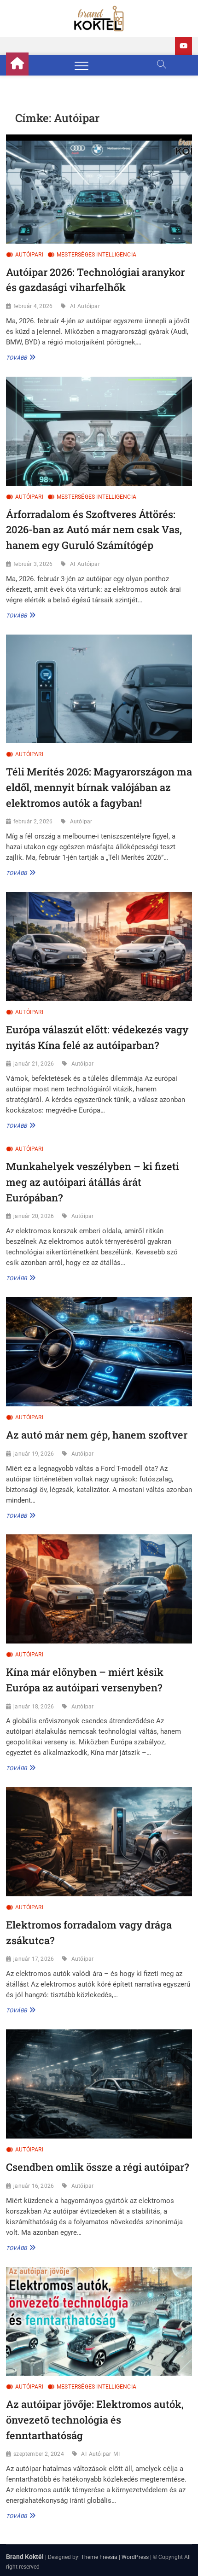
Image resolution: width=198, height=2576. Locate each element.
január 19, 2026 (34, 1454)
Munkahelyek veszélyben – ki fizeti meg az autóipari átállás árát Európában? (93, 1182)
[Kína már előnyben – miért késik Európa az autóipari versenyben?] (99, 1589)
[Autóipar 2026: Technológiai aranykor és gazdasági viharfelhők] (99, 189)
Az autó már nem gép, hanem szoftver (97, 1435)
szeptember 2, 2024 (39, 2454)
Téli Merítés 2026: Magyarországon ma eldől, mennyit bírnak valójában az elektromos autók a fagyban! (99, 787)
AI (73, 306)
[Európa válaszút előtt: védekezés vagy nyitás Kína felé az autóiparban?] (99, 947)
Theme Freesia (99, 2557)
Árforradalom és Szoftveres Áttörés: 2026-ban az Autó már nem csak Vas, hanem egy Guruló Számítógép (94, 530)
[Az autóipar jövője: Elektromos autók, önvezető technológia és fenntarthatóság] (99, 2322)
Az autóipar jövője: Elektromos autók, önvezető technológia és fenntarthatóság (95, 2419)
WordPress (135, 2557)
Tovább (20, 357)
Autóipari (29, 255)
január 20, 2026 (34, 1216)
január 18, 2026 (34, 1707)
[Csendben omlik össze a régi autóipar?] (99, 2084)
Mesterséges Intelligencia (96, 255)
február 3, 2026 (33, 564)
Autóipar (89, 306)
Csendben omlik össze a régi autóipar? (97, 2167)
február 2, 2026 (33, 822)
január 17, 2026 (34, 1959)
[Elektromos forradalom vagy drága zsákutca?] (99, 1842)
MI (116, 2454)
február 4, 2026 (33, 306)
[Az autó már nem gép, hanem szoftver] (99, 1352)
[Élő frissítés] (183, 46)
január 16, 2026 (34, 2186)
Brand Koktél (25, 2557)
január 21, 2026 (34, 1064)
